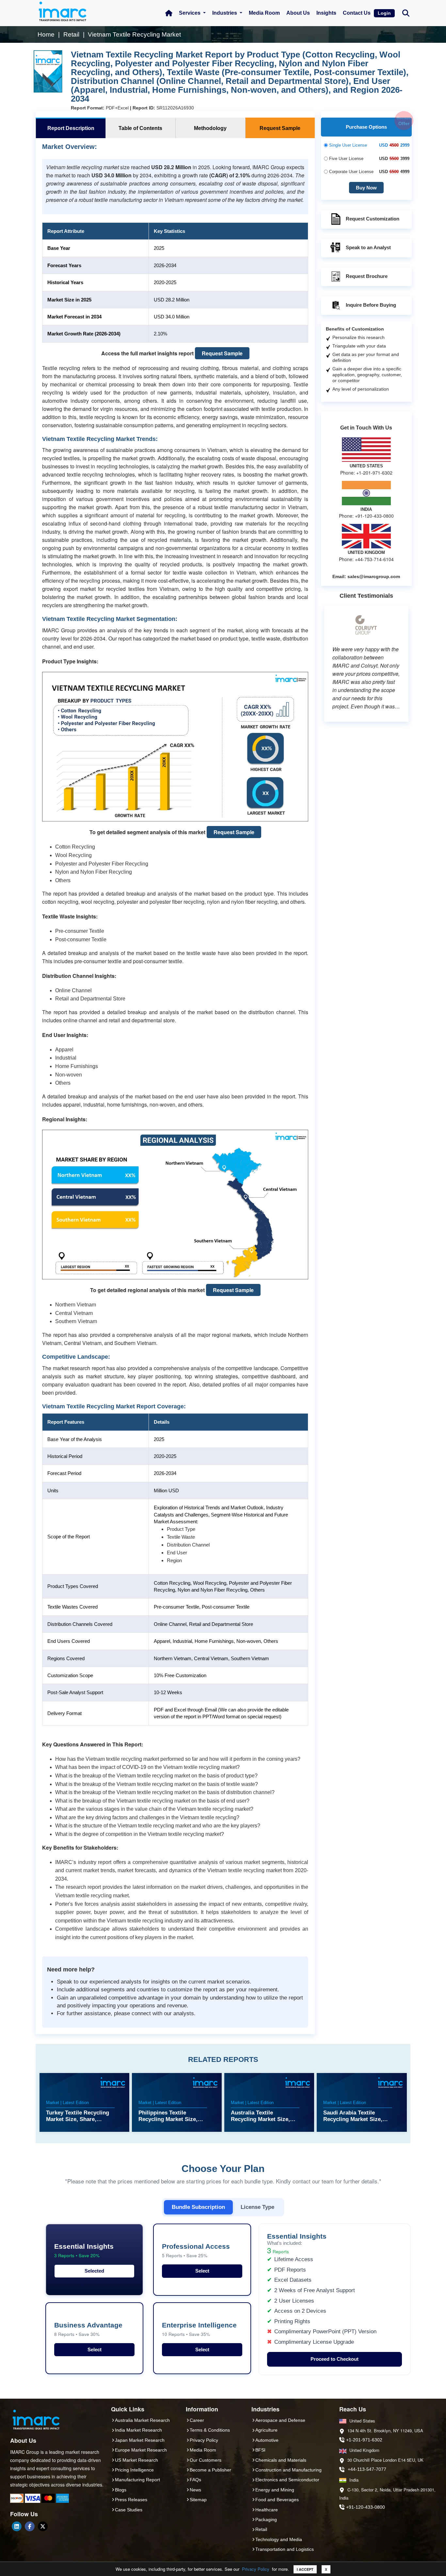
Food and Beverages (277, 2500)
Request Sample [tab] (280, 128)
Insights (326, 13)
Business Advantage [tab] (88, 2329)
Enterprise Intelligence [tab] (199, 2329)
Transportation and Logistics (285, 2549)
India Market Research (138, 2430)
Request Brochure (367, 276)
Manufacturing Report (137, 2480)
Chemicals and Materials (281, 2460)
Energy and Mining (275, 2490)
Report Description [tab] (71, 128)
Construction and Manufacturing (288, 2470)
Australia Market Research (142, 2420)
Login (384, 13)
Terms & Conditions (210, 2430)
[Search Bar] (406, 13)
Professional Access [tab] (196, 2251)
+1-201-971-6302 (364, 2440)
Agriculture (266, 2430)
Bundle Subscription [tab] (198, 2207)
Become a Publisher (210, 2470)
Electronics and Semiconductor (287, 2480)
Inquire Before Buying (371, 305)
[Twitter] (43, 2526)
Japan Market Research (140, 2440)
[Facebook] (30, 2526)
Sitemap (198, 2500)
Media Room (264, 13)
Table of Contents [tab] (140, 128)
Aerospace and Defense (280, 2420)
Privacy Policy (256, 2569)
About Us (298, 13)
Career (197, 2420)
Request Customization (373, 219)
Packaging (266, 2519)
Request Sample (222, 353)
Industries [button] (225, 13)
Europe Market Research (141, 2450)
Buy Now (366, 188)
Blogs (121, 2490)
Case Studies (129, 2510)
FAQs (195, 2480)
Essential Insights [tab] (84, 2251)
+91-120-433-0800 (366, 2507)
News (195, 2490)
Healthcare (267, 2510)
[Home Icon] (169, 13)
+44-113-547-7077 (367, 2469)
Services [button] (190, 13)
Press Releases (131, 2500)
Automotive (267, 2440)
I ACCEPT (305, 2569)
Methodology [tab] (210, 128)
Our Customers (206, 2460)
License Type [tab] (257, 2207)
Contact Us (357, 13)
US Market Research (136, 2460)
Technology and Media (279, 2539)
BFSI (260, 2450)
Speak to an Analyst (368, 247)
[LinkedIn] (17, 2526)
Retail (261, 2529)
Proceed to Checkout (334, 2359)
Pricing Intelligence (134, 2470)
